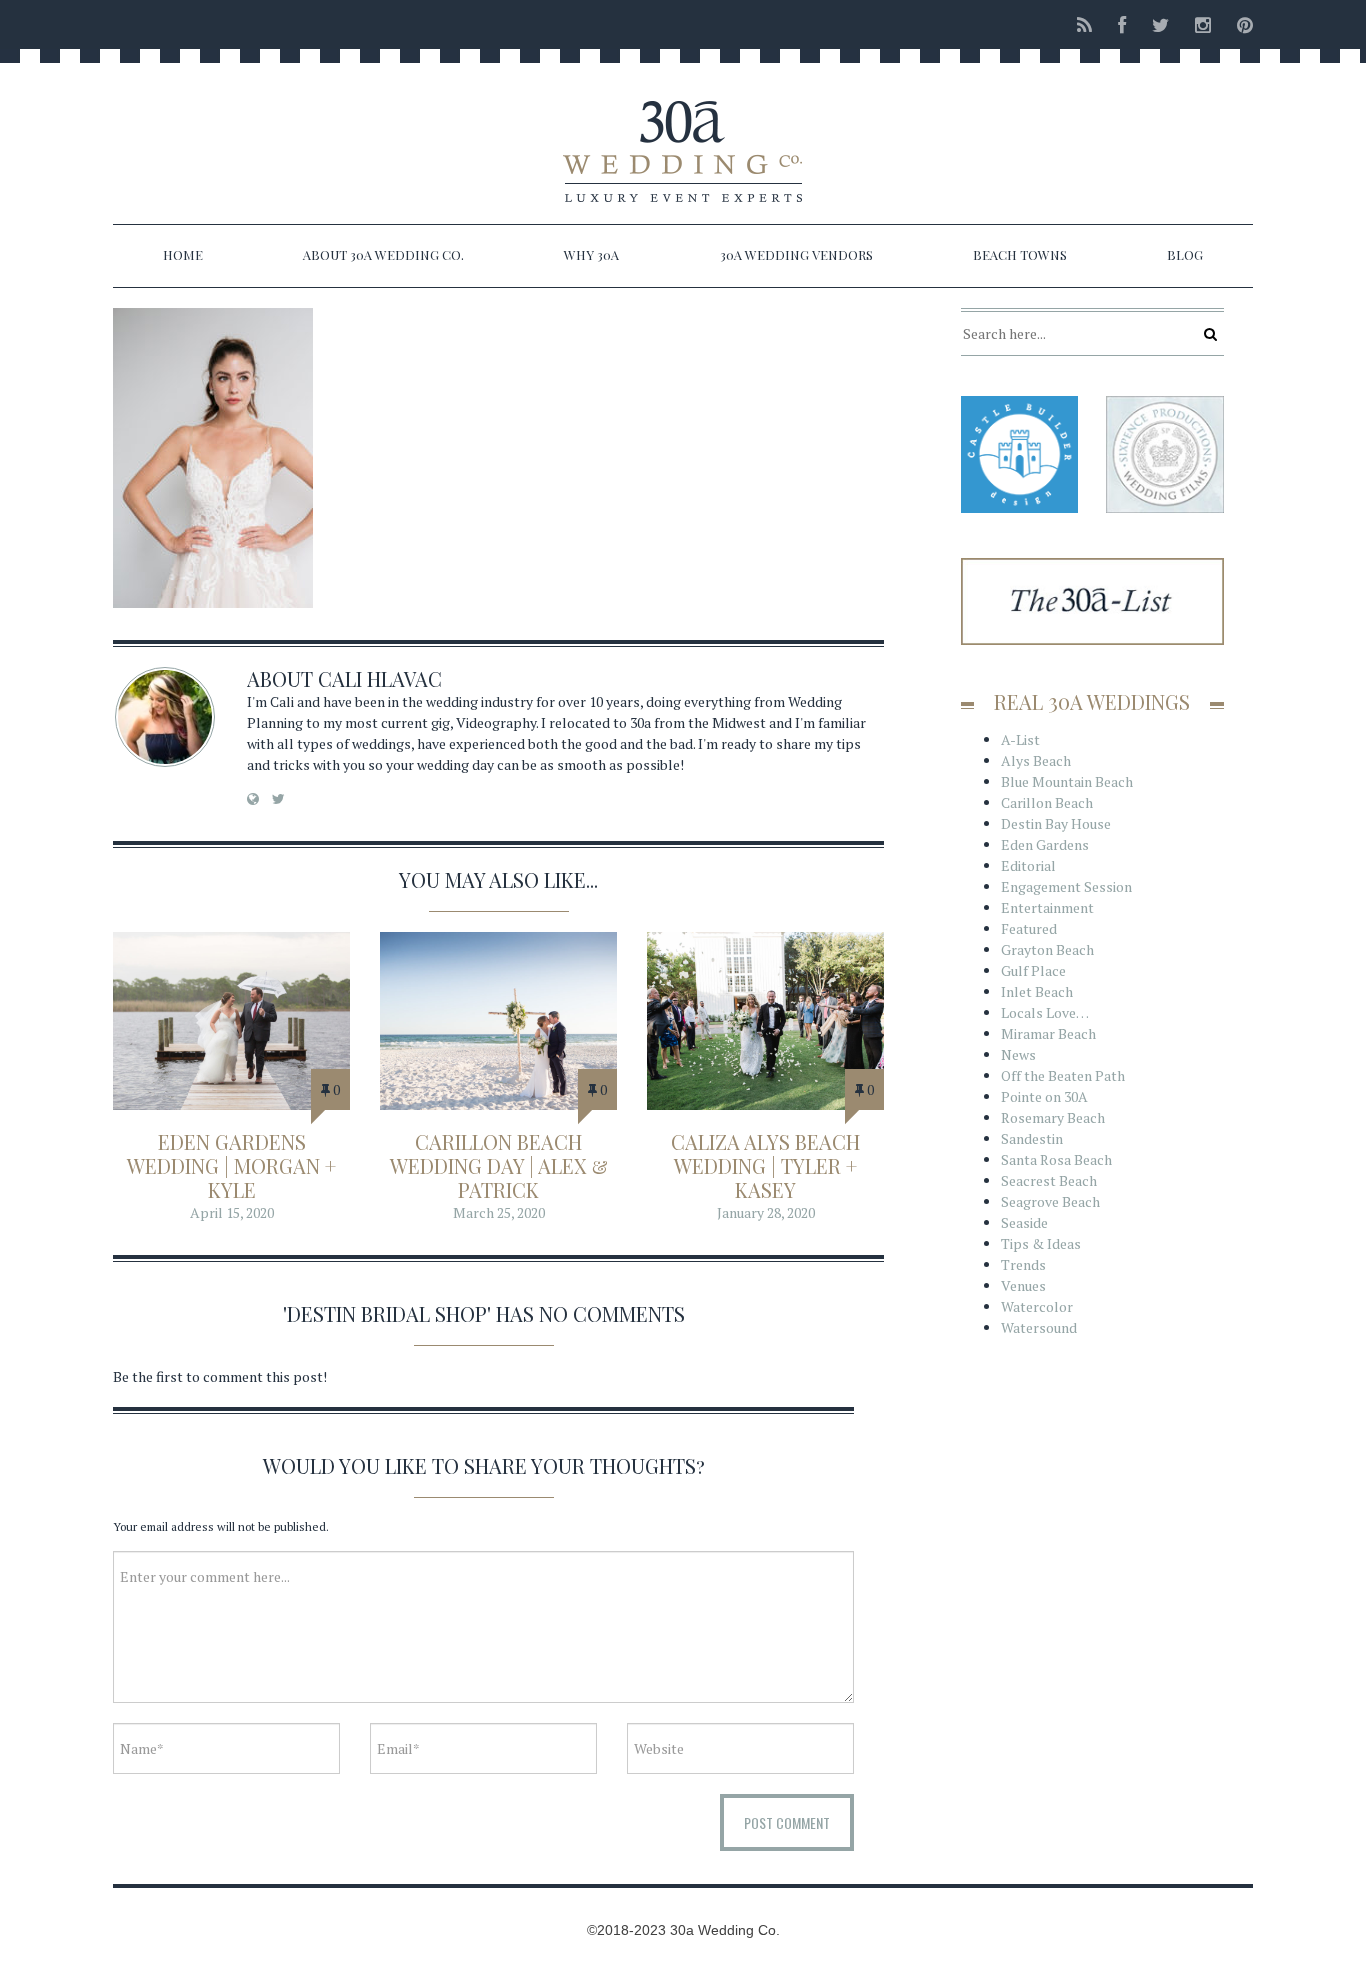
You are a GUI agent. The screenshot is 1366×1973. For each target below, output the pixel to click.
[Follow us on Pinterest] (1239, 24)
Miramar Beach (1048, 1033)
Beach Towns (1020, 254)
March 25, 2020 (499, 1212)
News (1018, 1054)
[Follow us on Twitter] (1160, 24)
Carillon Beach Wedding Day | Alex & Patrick (499, 1165)
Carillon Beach (1047, 802)
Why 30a (591, 254)
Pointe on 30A (1044, 1096)
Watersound (1039, 1327)
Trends (1023, 1264)
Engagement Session (1066, 886)
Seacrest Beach (1049, 1180)
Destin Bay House (1056, 823)
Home (183, 254)
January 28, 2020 (766, 1212)
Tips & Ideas (1041, 1243)
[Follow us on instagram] (1203, 24)
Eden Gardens (1045, 844)
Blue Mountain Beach (1067, 781)
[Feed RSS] (1084, 24)
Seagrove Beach (1050, 1201)
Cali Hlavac (380, 678)
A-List (1020, 739)
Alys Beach (1036, 760)
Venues (1023, 1285)
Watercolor (1037, 1306)
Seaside (1024, 1222)
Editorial (1028, 865)
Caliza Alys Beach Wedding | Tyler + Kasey (765, 1165)
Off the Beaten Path (1063, 1075)
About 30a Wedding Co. (383, 254)
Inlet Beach (1037, 991)
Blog (1185, 254)
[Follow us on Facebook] (1122, 24)
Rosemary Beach (1053, 1117)
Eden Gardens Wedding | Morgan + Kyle (231, 1165)
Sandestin (1032, 1138)
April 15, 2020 (232, 1212)
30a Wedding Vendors (796, 254)
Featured (1029, 928)
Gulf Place (1033, 970)
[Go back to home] (683, 134)
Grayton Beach (1047, 949)
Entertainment (1047, 907)
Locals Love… (1045, 1012)
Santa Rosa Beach (1056, 1159)
